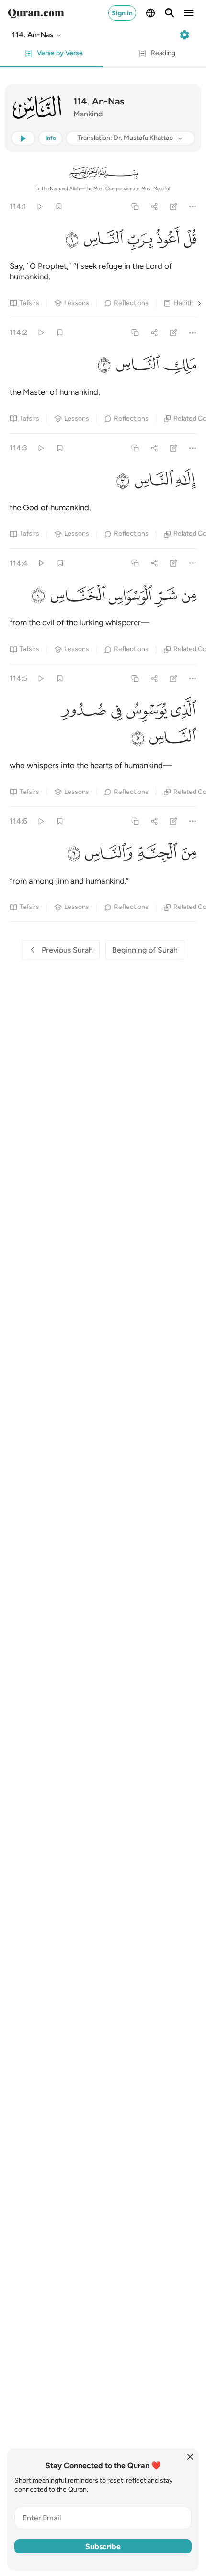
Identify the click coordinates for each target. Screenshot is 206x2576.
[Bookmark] (59, 206)
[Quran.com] (36, 13)
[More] (193, 206)
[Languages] (150, 13)
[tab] (51, 56)
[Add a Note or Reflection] (174, 206)
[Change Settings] (184, 35)
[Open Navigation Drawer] (189, 13)
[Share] (154, 206)
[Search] (170, 13)
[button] (37, 35)
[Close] (190, 2457)
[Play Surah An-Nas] (40, 206)
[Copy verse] (135, 206)
